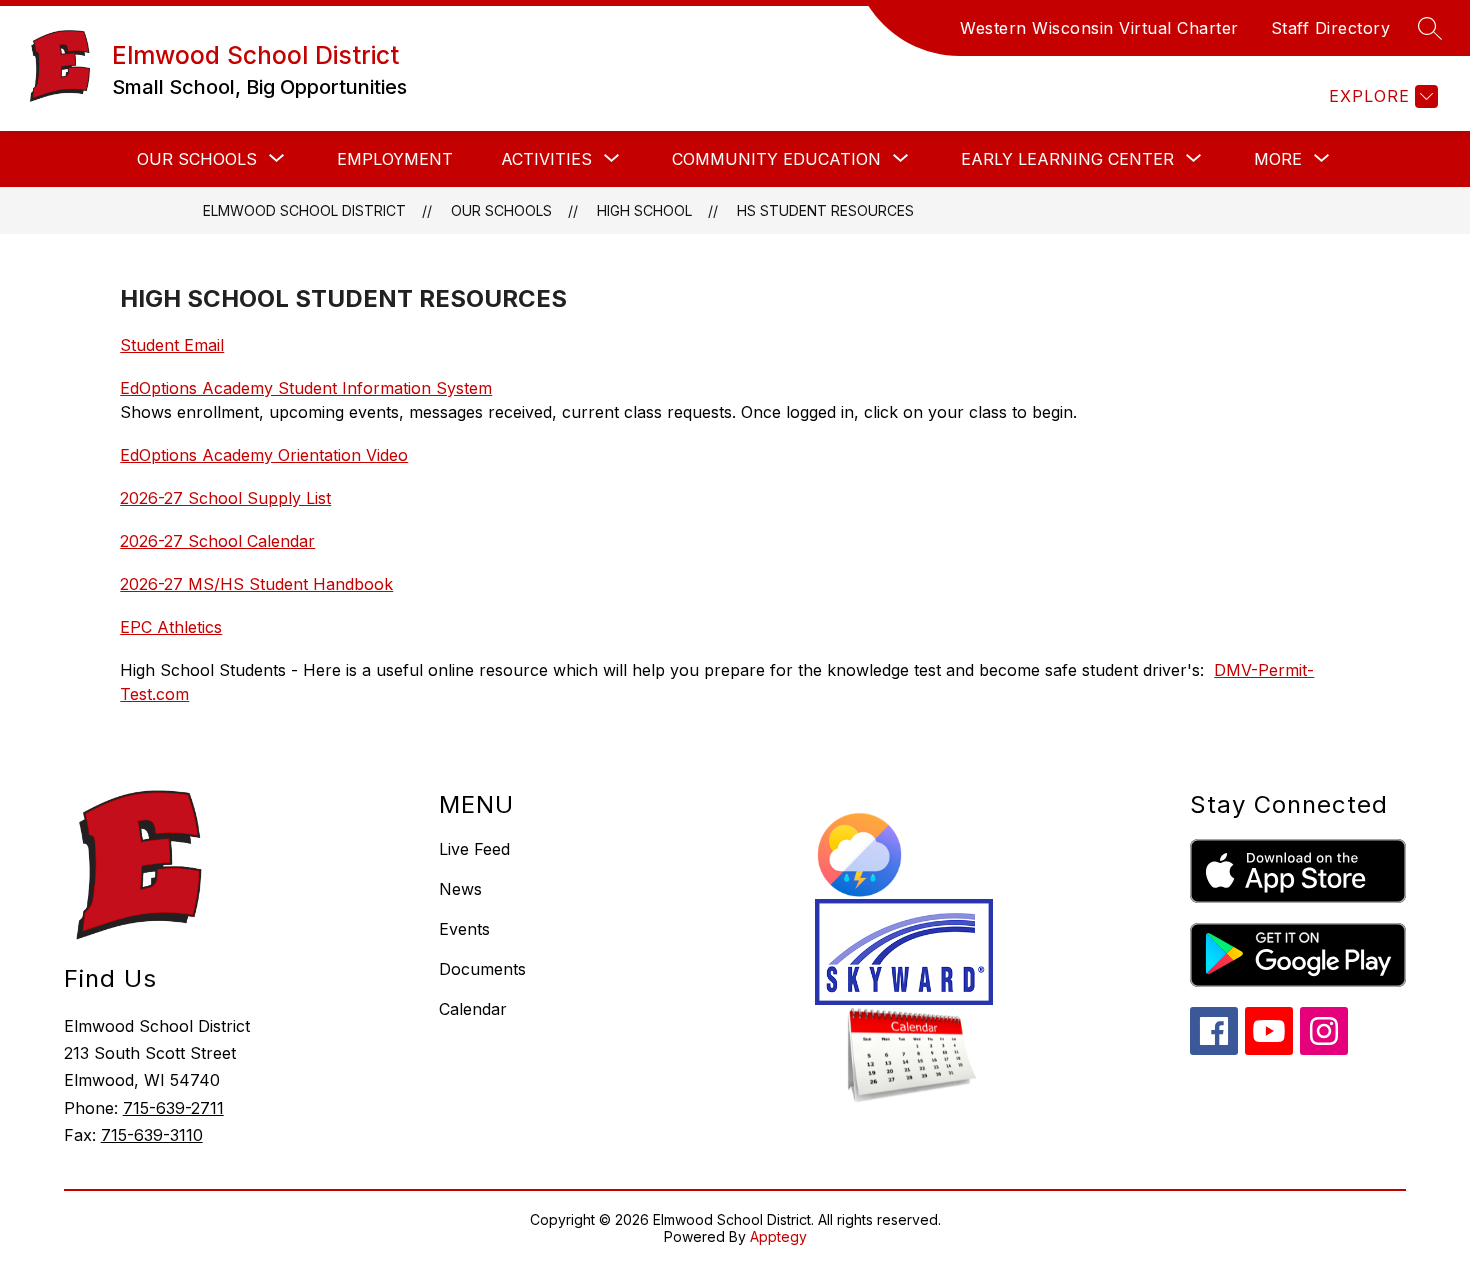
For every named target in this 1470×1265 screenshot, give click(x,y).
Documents (482, 969)
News (460, 889)
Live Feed (474, 849)
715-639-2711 (173, 1108)
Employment (395, 159)
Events (464, 929)
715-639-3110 (152, 1135)
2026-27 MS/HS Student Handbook (256, 584)
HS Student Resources (825, 210)
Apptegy (778, 1236)
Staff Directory (1331, 28)
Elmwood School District (304, 210)
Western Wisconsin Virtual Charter (1099, 28)
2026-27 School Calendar (217, 541)
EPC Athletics (171, 627)
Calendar (473, 1009)
